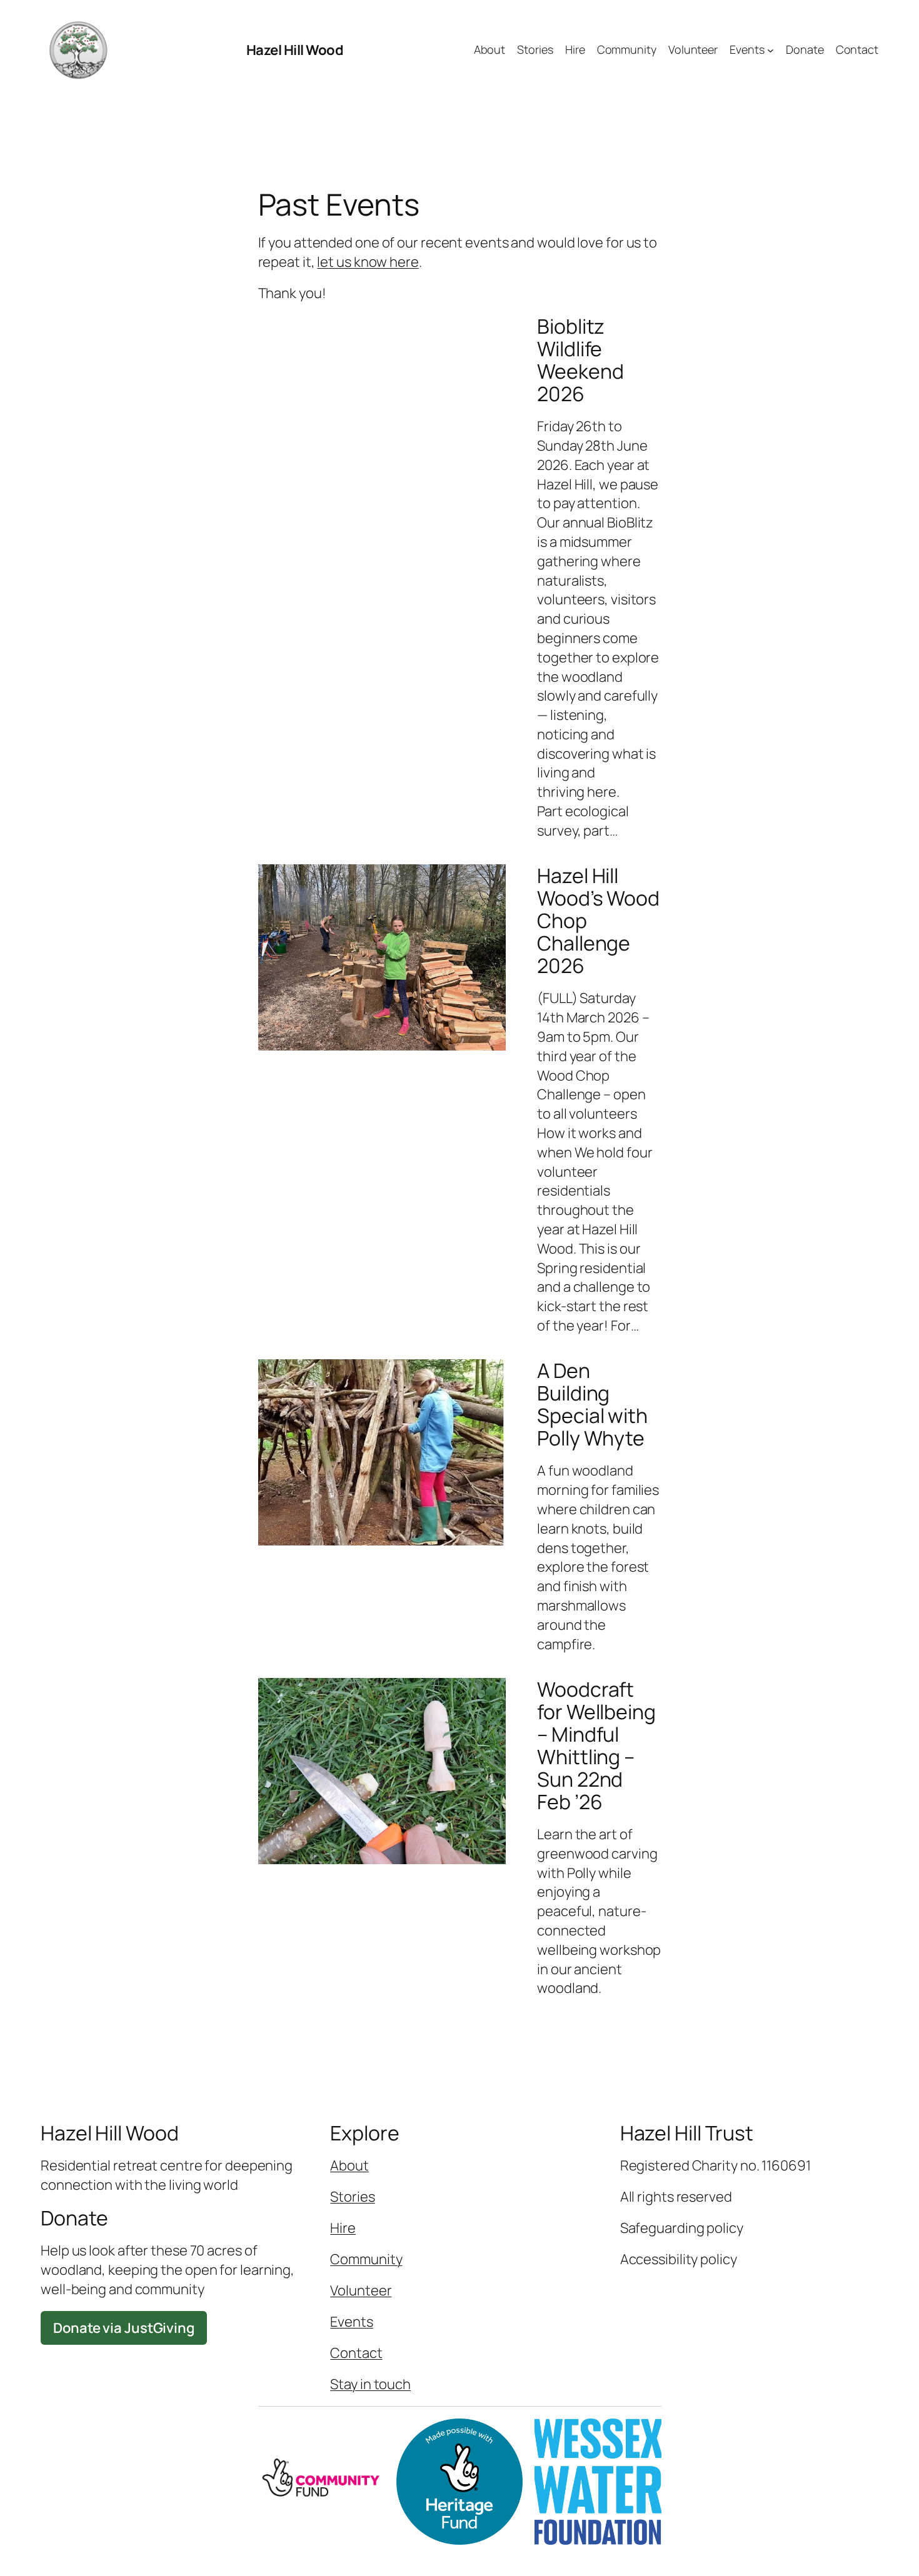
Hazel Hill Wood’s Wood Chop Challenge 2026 (598, 921)
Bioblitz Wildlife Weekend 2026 (580, 360)
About (349, 2165)
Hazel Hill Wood (295, 50)
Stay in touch (370, 2384)
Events (351, 2322)
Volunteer (361, 2290)
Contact (356, 2353)
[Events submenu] (771, 50)
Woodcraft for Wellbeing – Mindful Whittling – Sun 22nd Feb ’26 (596, 1745)
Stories (352, 2197)
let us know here (368, 262)
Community (366, 2259)
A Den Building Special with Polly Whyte (592, 1404)
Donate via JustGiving (124, 2328)
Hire (343, 2228)
